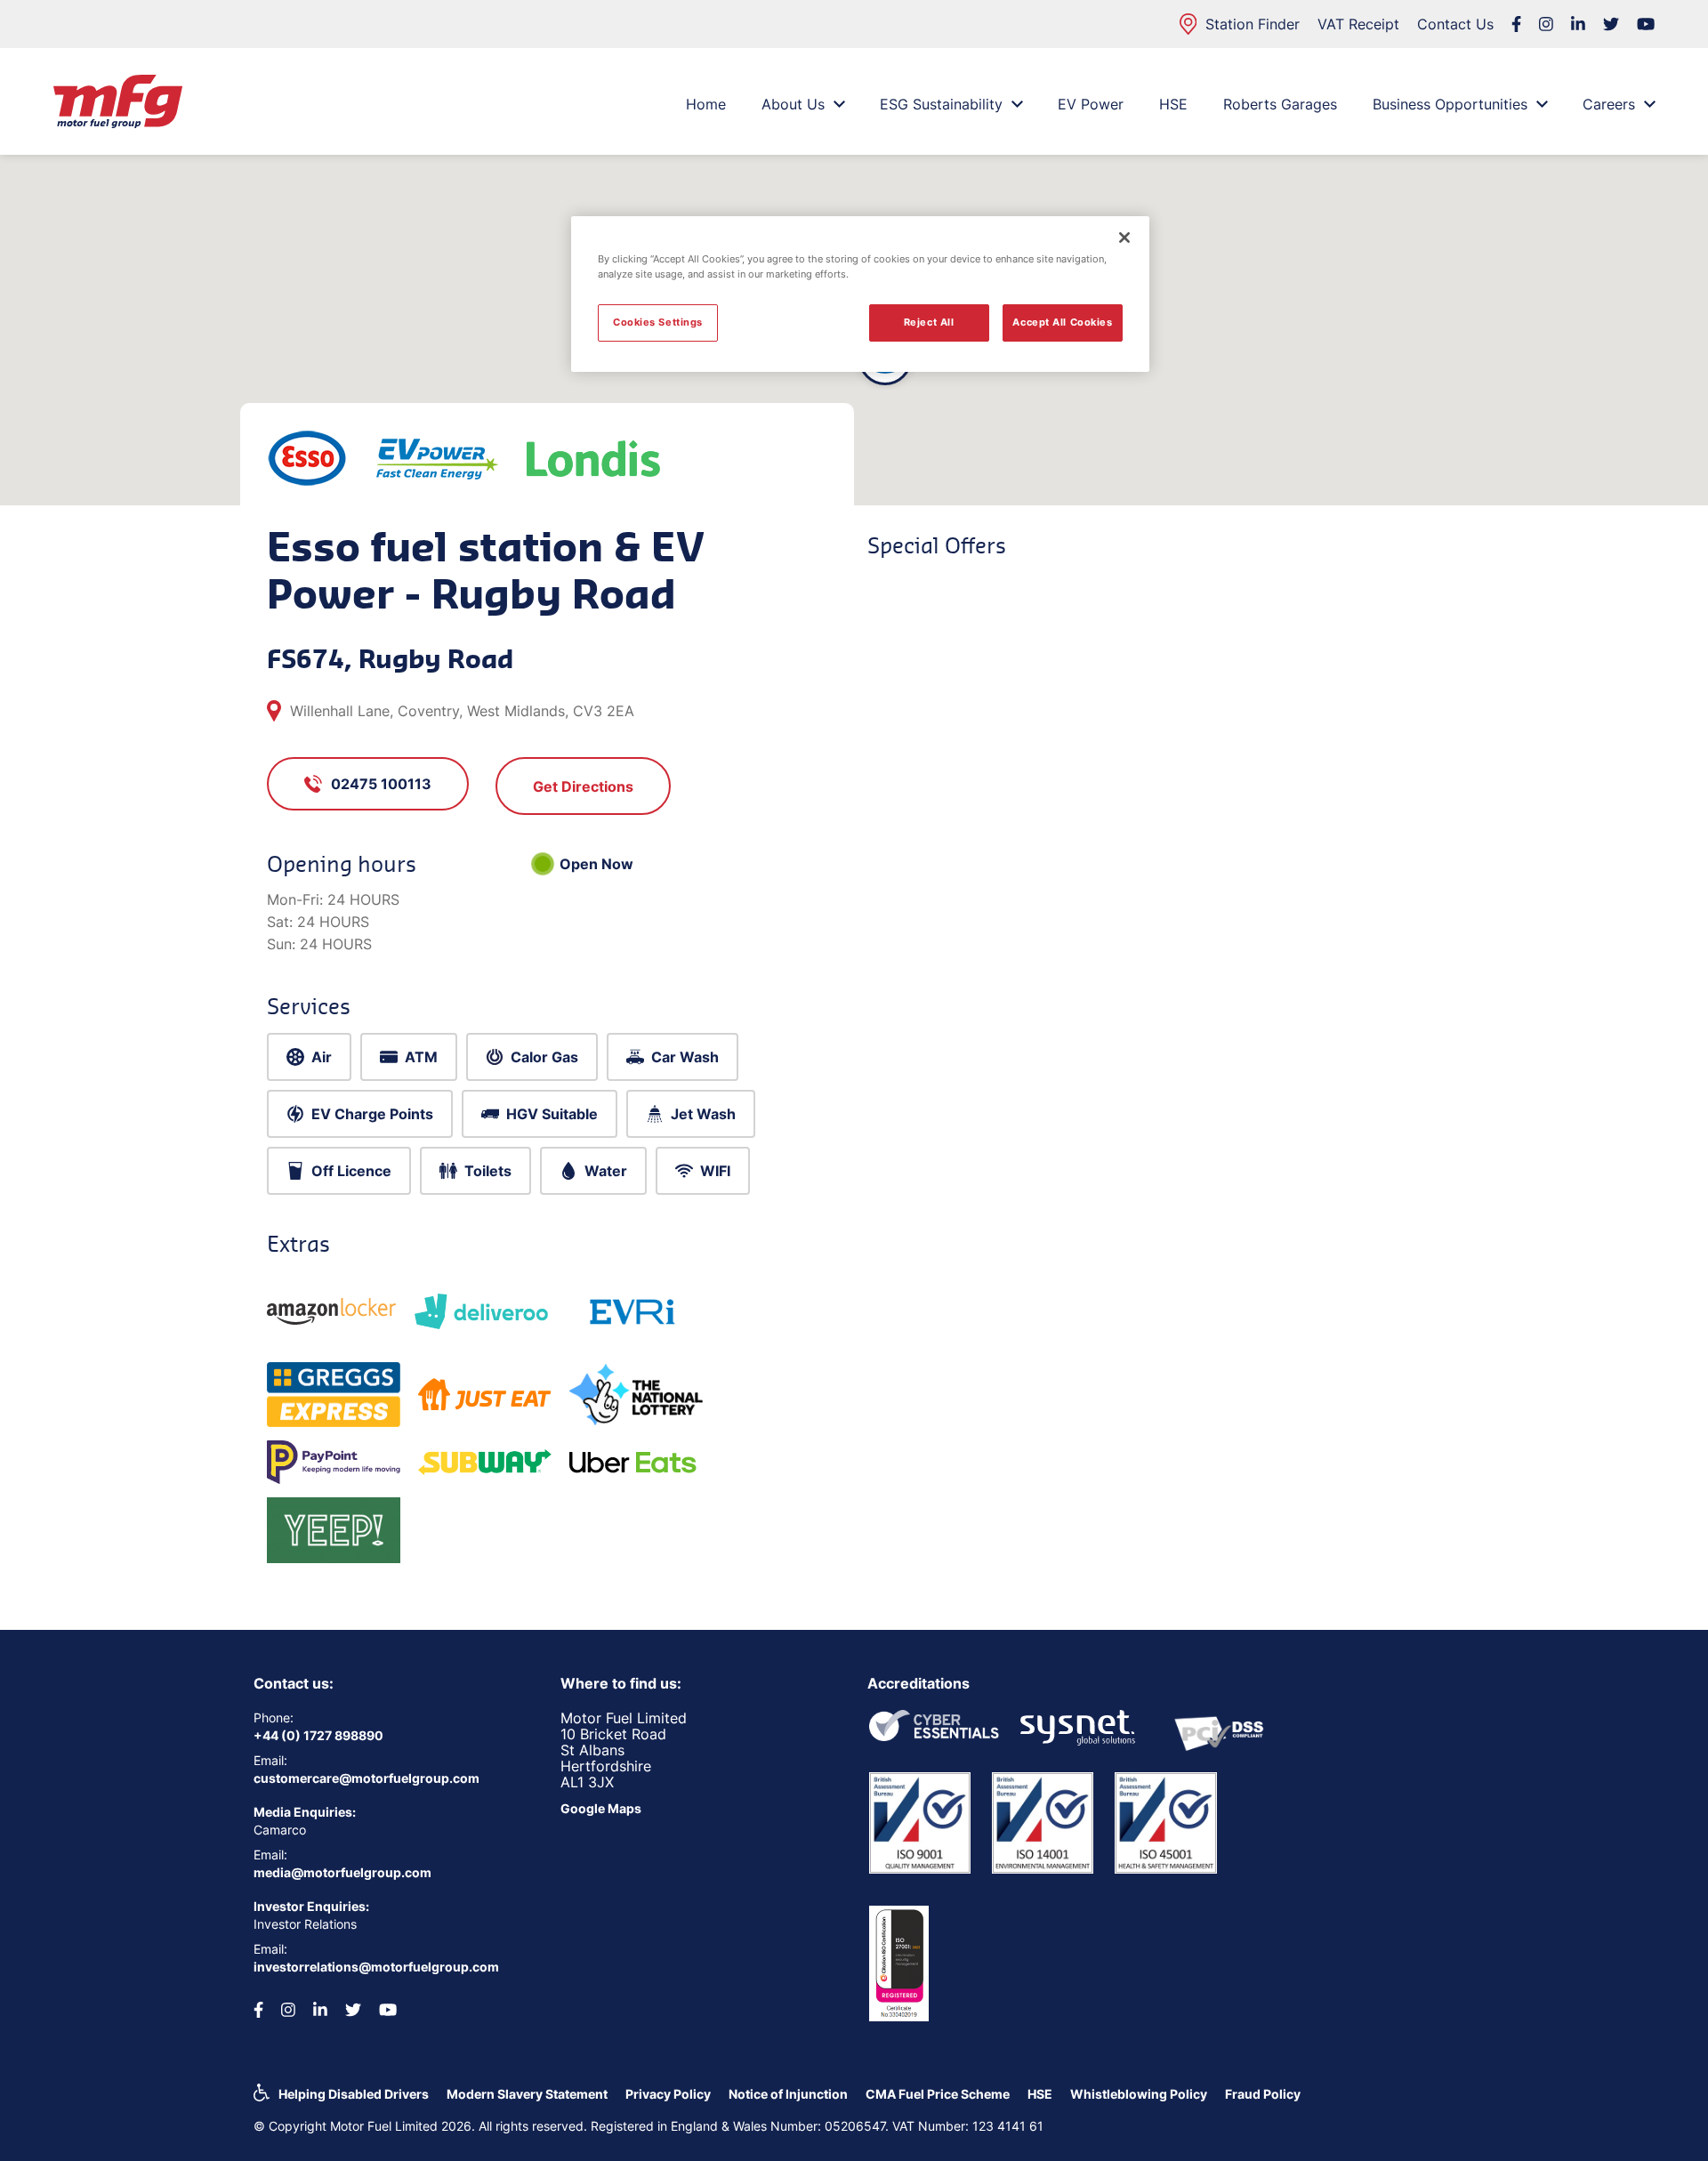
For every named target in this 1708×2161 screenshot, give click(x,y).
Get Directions (583, 786)
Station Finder (1253, 24)
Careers (1609, 104)
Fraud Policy (1263, 2094)
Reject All (929, 322)
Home (706, 104)
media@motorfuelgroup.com (342, 1872)
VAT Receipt (1358, 24)
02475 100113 (381, 784)
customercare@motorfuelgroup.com (367, 1778)
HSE (1173, 104)
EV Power (1091, 104)
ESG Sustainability (941, 104)
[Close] (1124, 238)
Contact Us (1455, 24)
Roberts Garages (1280, 104)
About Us (793, 104)
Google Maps (601, 1808)
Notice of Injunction (788, 2094)
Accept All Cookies (1062, 322)
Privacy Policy (668, 2094)
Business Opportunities (1450, 104)
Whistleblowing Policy (1139, 2094)
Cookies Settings (658, 322)
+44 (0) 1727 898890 (318, 1735)
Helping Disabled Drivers (354, 2094)
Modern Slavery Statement (527, 2094)
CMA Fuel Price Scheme (938, 2094)
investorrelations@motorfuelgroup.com (376, 1967)
